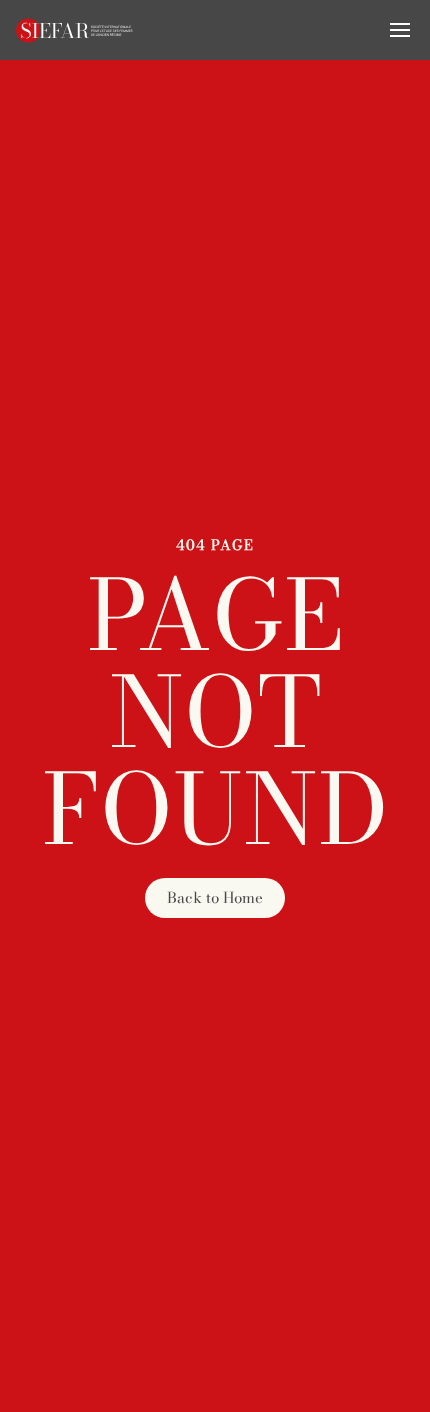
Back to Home (215, 897)
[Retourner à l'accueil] (75, 30)
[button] (400, 30)
